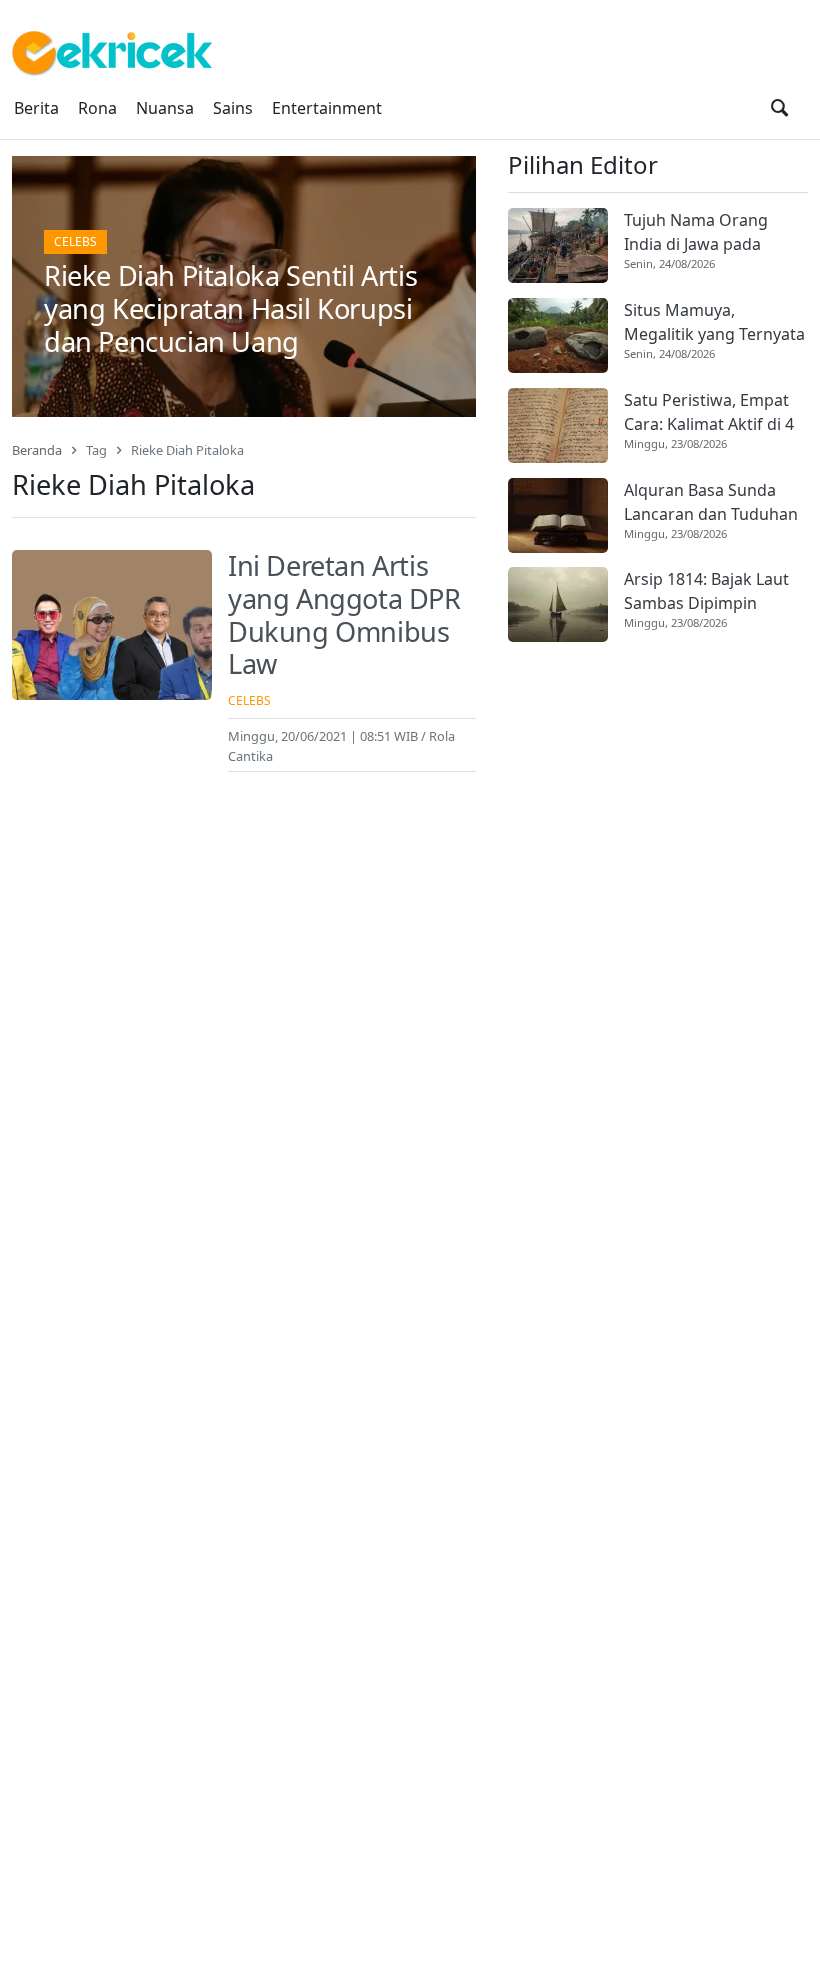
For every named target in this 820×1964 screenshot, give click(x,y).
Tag (96, 450)
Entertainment (327, 108)
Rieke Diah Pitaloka (187, 450)
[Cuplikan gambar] (558, 245)
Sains (233, 108)
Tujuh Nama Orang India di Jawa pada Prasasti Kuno (696, 232)
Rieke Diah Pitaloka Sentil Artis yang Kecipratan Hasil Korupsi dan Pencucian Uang (230, 308)
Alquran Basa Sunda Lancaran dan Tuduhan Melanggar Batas (711, 502)
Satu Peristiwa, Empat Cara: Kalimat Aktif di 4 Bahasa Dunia (709, 412)
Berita (36, 108)
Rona (97, 108)
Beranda (37, 450)
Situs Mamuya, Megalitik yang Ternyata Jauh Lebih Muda (714, 322)
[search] (779, 108)
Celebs (75, 241)
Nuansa (165, 108)
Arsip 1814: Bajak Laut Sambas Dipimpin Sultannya (706, 591)
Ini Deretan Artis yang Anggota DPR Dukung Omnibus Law (344, 614)
